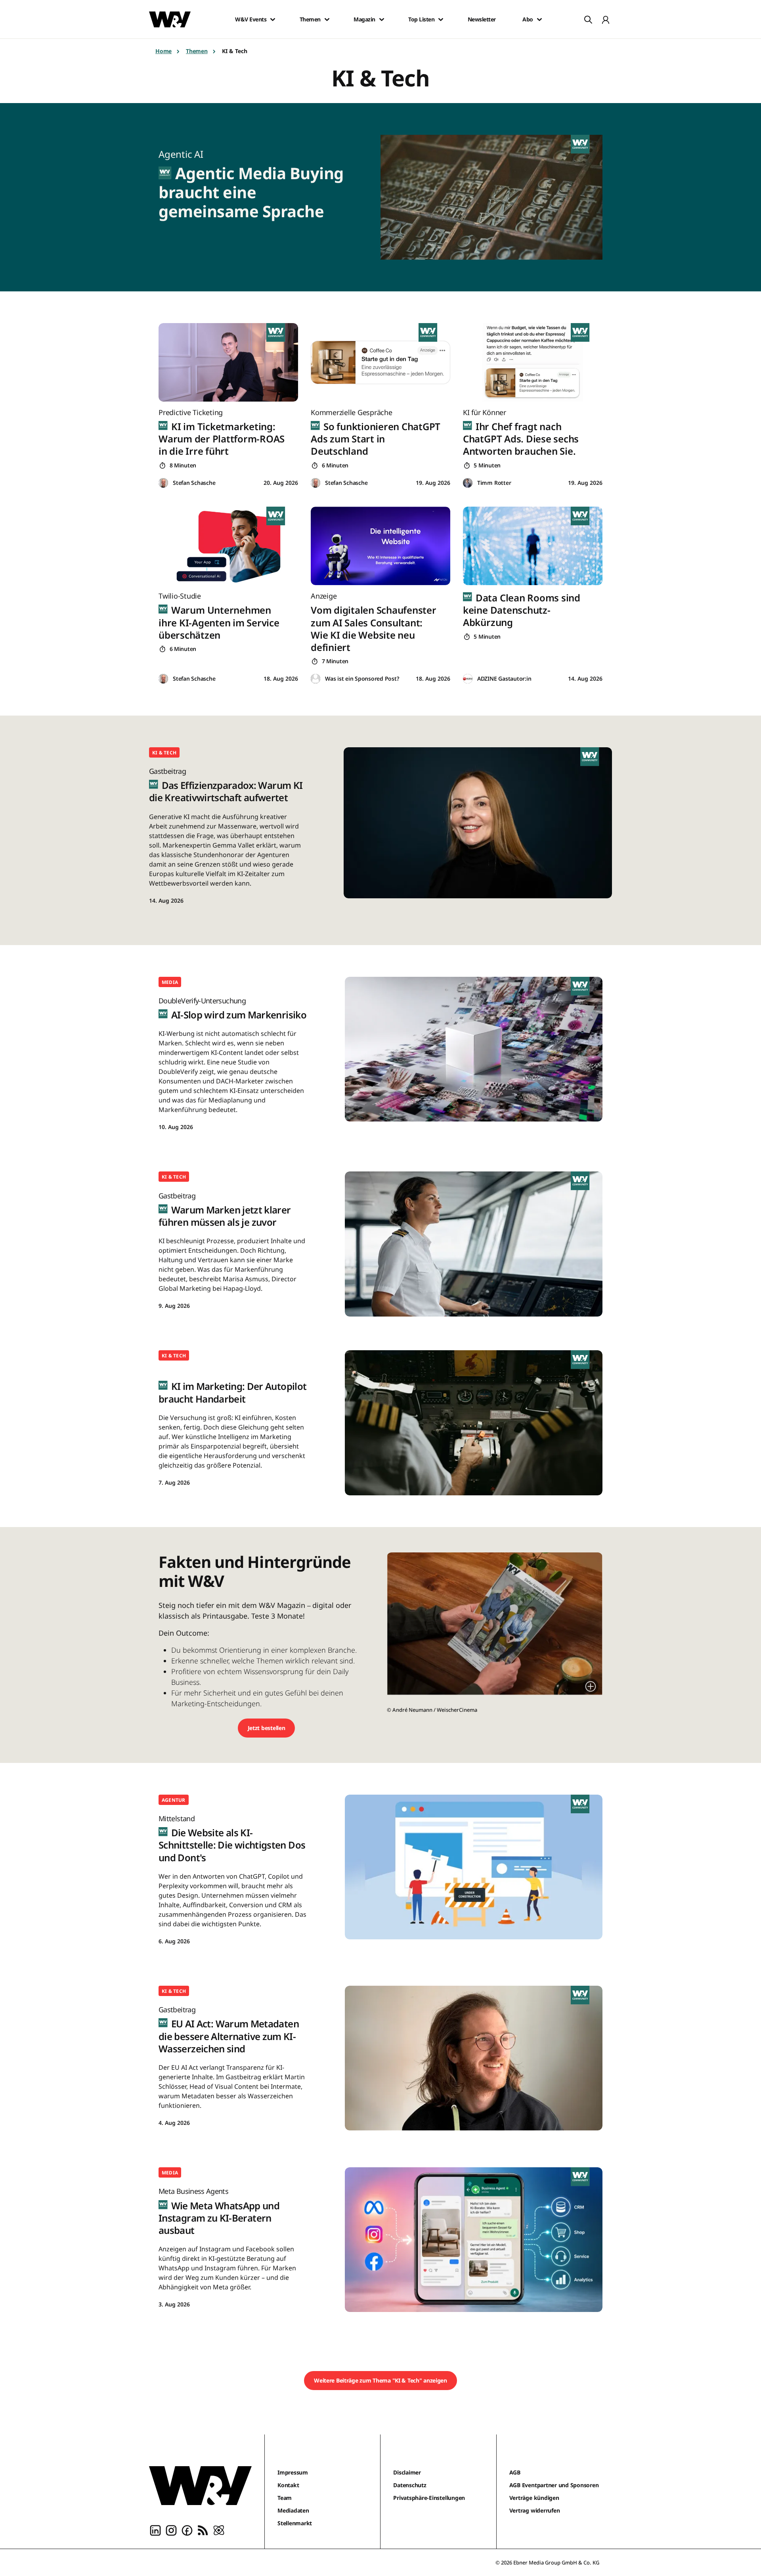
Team (285, 2498)
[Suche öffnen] (588, 19)
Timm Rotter (494, 483)
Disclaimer (407, 2472)
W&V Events (251, 19)
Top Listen (421, 19)
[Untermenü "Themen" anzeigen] (327, 19)
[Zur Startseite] (200, 2486)
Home (163, 51)
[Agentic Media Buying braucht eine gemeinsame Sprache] (496, 197)
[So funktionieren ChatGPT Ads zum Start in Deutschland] (380, 362)
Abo (528, 19)
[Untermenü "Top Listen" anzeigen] (441, 19)
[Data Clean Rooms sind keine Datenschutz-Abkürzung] (533, 546)
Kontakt (288, 2485)
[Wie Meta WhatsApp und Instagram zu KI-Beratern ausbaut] (474, 2240)
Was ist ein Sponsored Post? (362, 678)
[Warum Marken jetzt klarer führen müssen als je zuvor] (474, 1244)
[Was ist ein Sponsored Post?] (315, 679)
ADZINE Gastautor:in (504, 678)
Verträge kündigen (534, 2498)
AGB (515, 2472)
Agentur (174, 1800)
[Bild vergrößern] (591, 1686)
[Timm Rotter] (468, 483)
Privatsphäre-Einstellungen (429, 2498)
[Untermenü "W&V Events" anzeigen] (273, 19)
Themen (310, 19)
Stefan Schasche (194, 483)
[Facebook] (187, 2530)
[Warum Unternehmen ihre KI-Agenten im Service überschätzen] (228, 546)
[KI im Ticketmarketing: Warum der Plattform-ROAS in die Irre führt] (228, 362)
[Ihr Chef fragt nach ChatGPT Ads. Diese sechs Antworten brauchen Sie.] (533, 362)
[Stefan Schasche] (163, 483)
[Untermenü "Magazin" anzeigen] (382, 19)
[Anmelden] (606, 19)
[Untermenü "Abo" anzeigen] (539, 19)
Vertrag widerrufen (535, 2510)
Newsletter (482, 19)
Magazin (364, 19)
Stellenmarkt (295, 2523)
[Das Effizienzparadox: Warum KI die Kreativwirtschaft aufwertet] (478, 823)
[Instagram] (171, 2530)
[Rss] (203, 2530)
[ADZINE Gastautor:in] (468, 679)
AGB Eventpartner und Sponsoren (554, 2485)
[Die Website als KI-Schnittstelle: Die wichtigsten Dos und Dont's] (474, 1867)
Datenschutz (410, 2485)
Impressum (293, 2472)
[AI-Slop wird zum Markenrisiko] (474, 1049)
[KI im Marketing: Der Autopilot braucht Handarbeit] (474, 1423)
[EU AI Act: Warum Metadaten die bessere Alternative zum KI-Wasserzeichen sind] (474, 2058)
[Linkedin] (155, 2530)
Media (170, 982)
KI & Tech (164, 753)
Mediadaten (293, 2510)
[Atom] (219, 2530)
